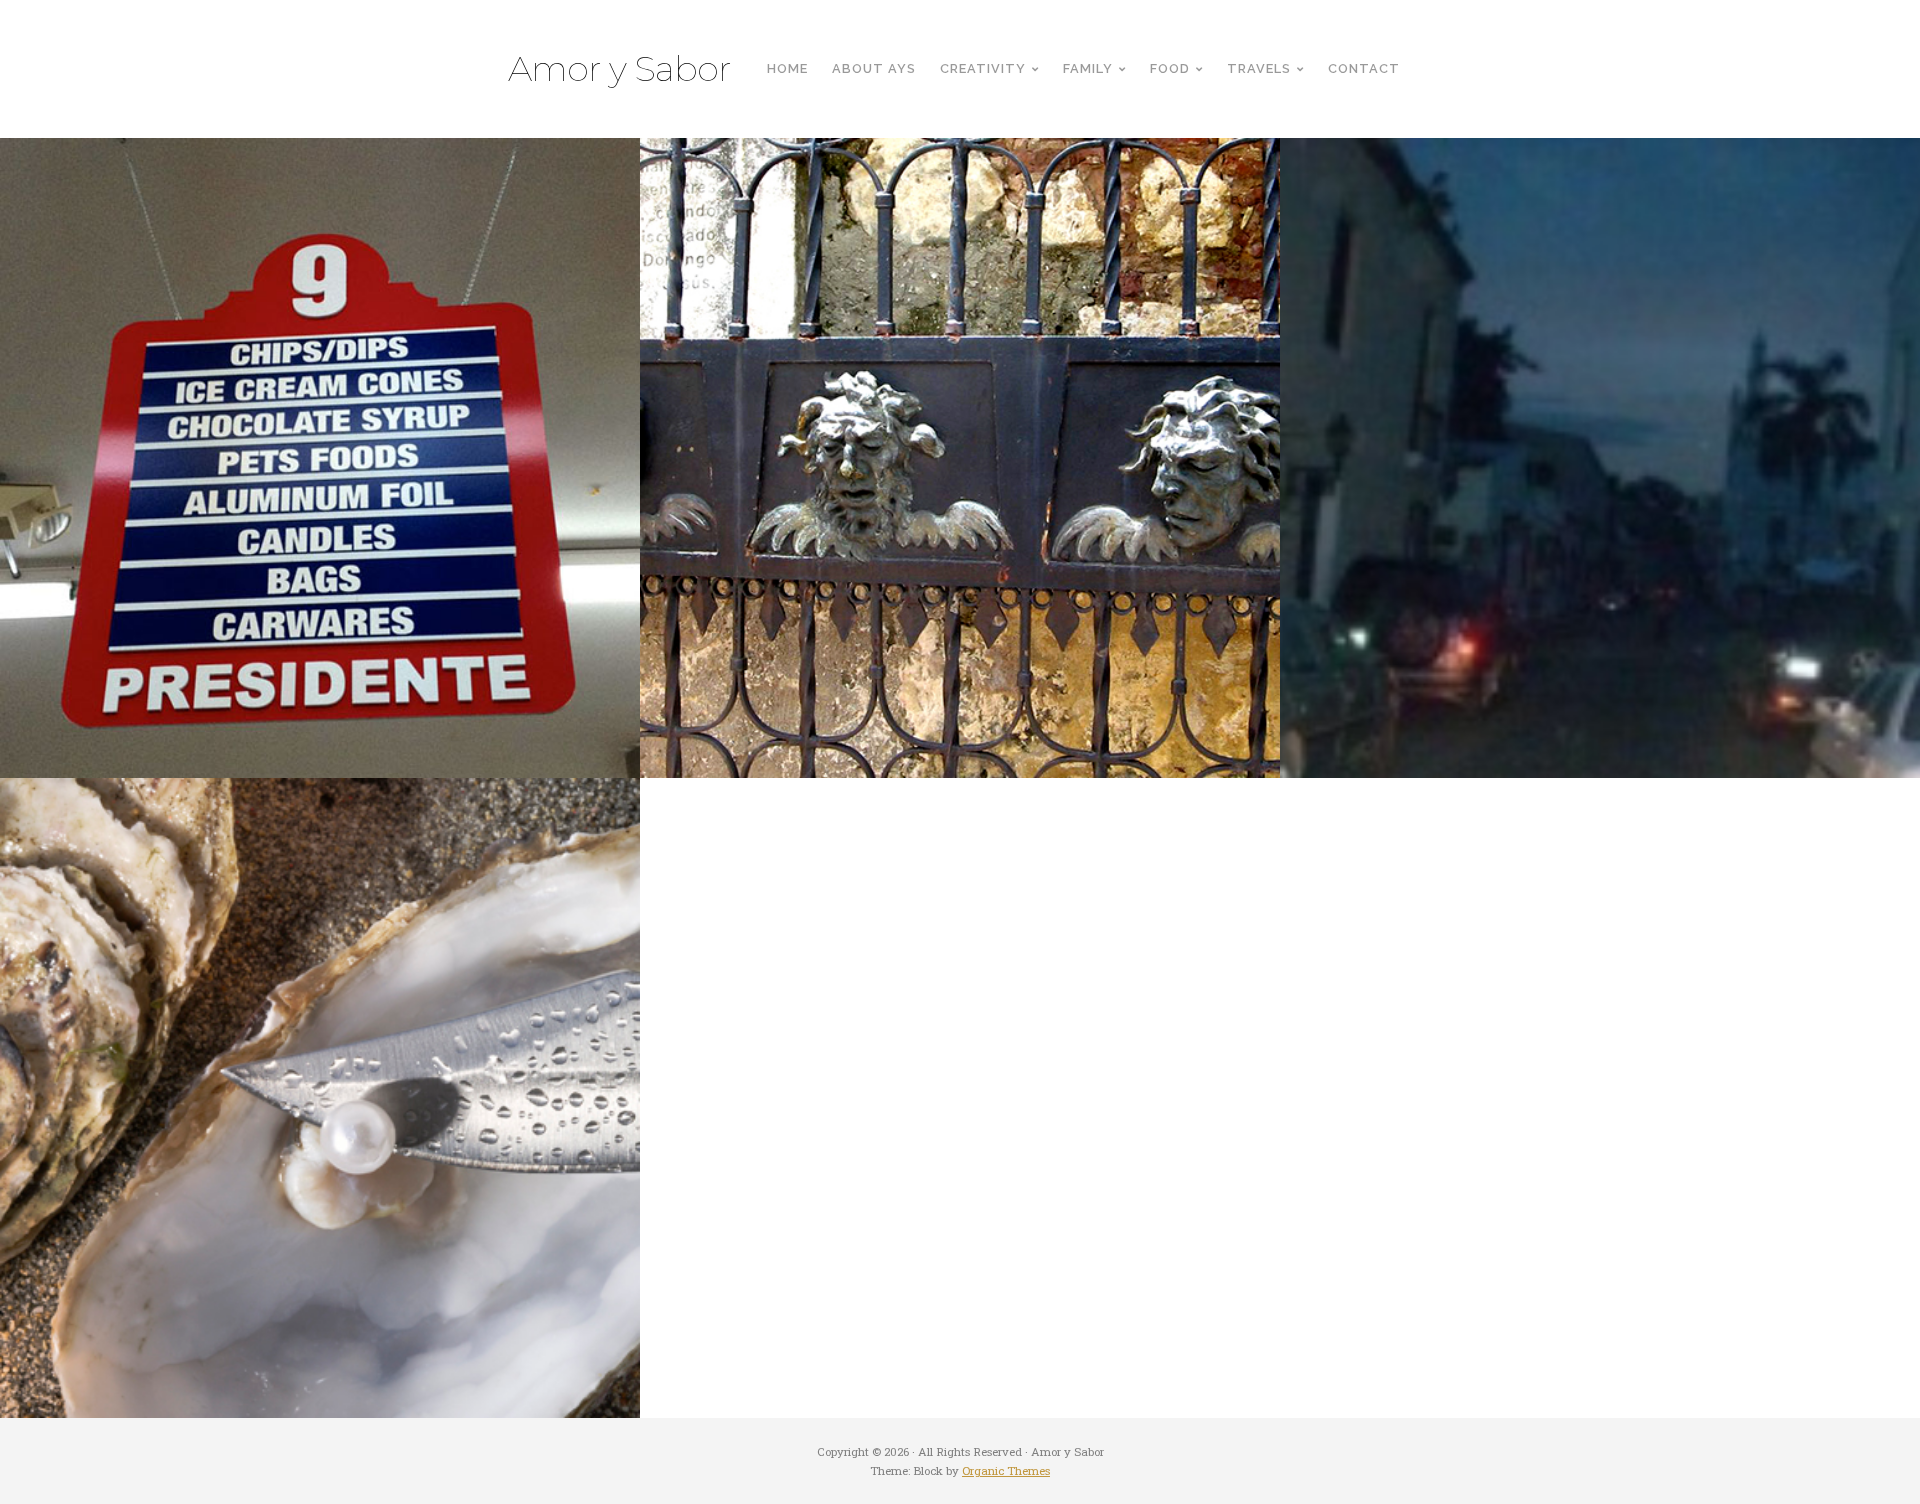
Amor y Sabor (619, 69)
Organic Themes (1006, 1470)
